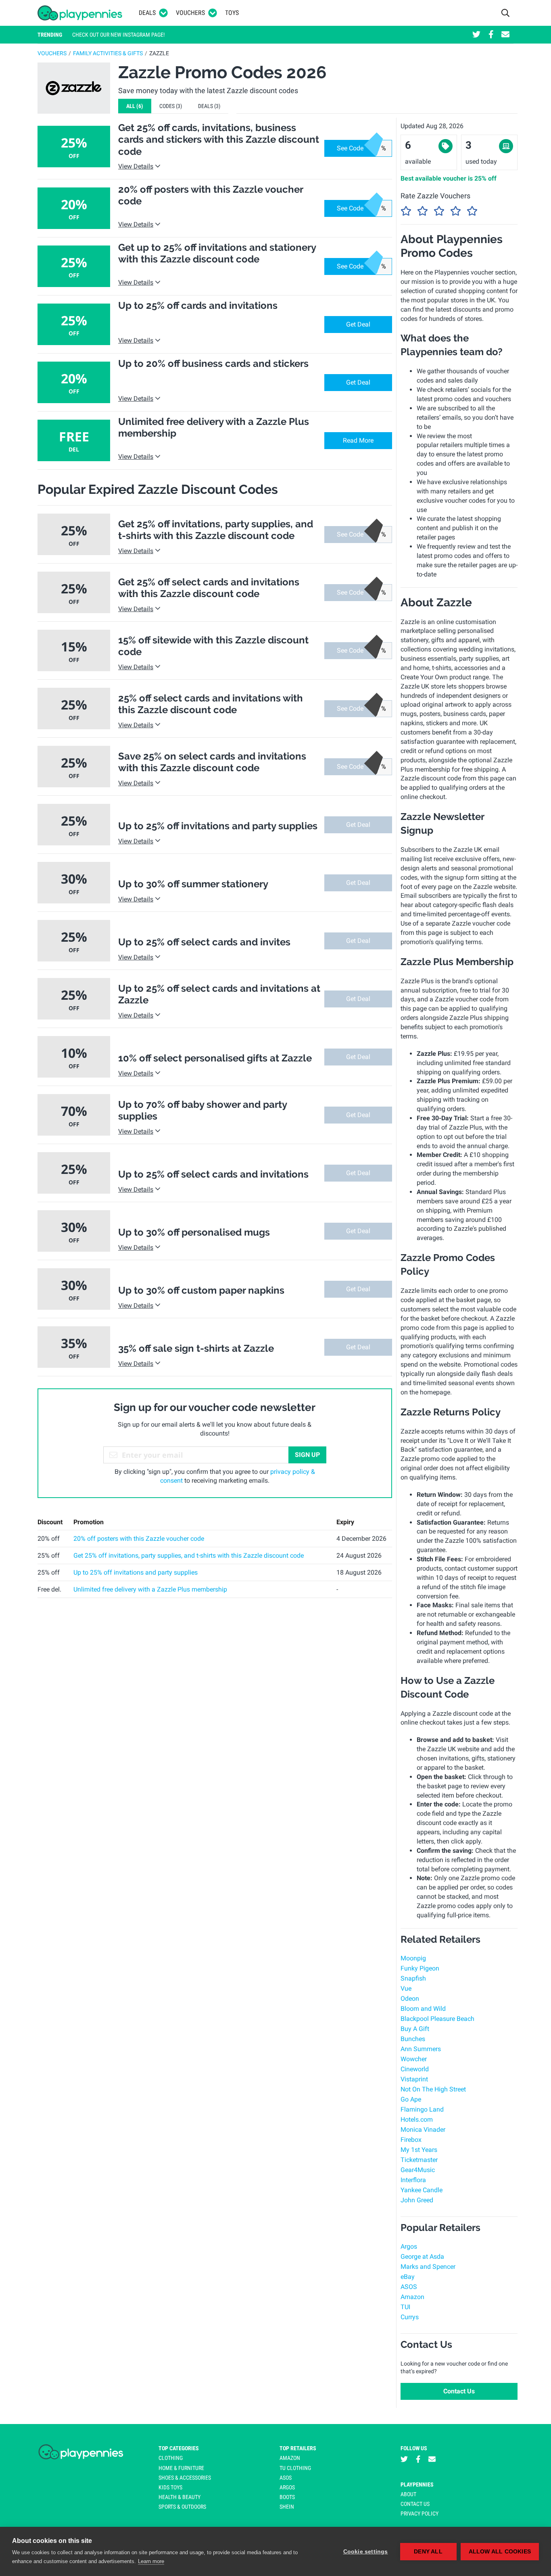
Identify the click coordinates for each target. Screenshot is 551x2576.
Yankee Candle (422, 2190)
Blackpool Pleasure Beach (437, 2019)
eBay (408, 2277)
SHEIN (287, 2507)
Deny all (428, 2552)
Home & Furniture (181, 2468)
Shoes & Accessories (185, 2478)
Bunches (413, 2039)
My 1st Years (419, 2150)
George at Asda (422, 2257)
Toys (232, 13)
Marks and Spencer (428, 2267)
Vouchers (190, 13)
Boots (287, 2497)
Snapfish (413, 1978)
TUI (405, 2307)
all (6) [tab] (135, 106)
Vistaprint (414, 2079)
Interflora (413, 2180)
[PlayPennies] (80, 13)
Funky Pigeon (420, 1968)
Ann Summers (421, 2049)
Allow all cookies (500, 2552)
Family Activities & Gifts (108, 53)
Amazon (412, 2297)
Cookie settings (366, 2552)
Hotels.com (417, 2119)
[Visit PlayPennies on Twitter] (476, 35)
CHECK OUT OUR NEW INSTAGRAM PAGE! (118, 35)
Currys (410, 2317)
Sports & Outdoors (182, 2507)
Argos (409, 2246)
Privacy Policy (420, 2514)
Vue (406, 1988)
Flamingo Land (422, 2109)
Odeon (410, 1999)
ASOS (409, 2287)
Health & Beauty (179, 2497)
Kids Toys (170, 2487)
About (408, 2494)
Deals (147, 13)
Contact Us (459, 2391)
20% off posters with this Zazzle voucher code (139, 1539)
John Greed (417, 2200)
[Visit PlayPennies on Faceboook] (491, 35)
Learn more (151, 2561)
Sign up (307, 1455)
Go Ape (411, 2099)
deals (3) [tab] (209, 106)
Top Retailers (298, 2448)
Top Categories (179, 2448)
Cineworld (415, 2069)
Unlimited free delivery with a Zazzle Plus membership (150, 1589)
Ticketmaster (419, 2160)
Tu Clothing (295, 2468)
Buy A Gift (415, 2029)
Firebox (411, 2140)
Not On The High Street (433, 2089)
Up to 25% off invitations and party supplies (136, 1572)
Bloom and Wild (423, 2009)
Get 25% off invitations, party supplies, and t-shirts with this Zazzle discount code (189, 1555)
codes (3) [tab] (171, 106)
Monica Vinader (423, 2130)
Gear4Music (418, 2170)
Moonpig (413, 1958)
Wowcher (414, 2059)
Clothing (171, 2458)
